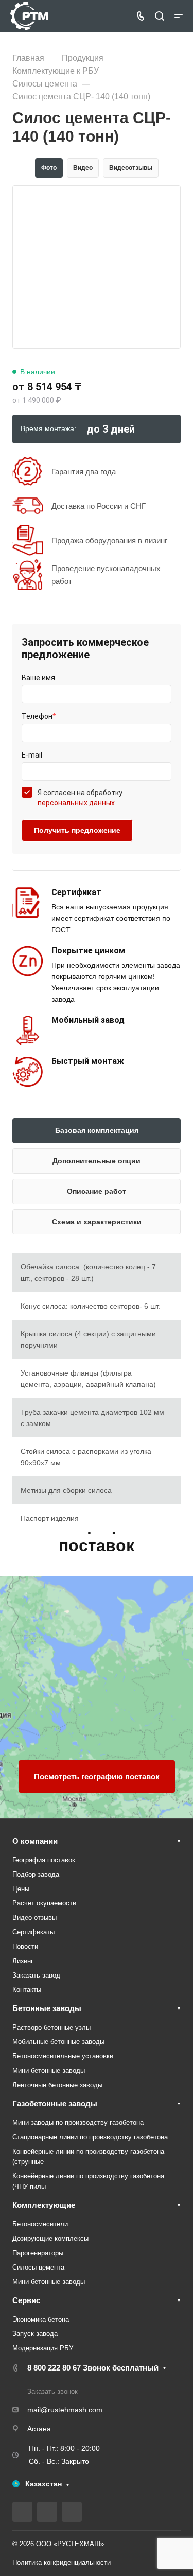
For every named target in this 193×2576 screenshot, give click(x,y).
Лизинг (23, 1961)
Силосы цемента (38, 2267)
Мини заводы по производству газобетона (78, 2123)
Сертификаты (33, 1932)
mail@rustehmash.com (65, 2410)
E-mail (32, 755)
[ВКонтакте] (22, 2512)
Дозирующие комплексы (50, 2238)
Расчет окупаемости (44, 1903)
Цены (21, 1889)
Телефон (39, 716)
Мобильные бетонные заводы (58, 2042)
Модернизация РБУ (43, 2348)
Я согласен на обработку (80, 798)
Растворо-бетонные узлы (51, 2027)
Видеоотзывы (131, 168)
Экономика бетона (41, 2319)
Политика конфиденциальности (62, 2562)
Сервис (26, 2300)
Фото (49, 168)
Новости (25, 1946)
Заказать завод (36, 1975)
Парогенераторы (38, 2253)
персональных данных (76, 803)
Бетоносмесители (40, 2224)
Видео (83, 168)
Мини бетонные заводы (49, 2071)
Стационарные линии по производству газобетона (90, 2137)
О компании (35, 1841)
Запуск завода (35, 2334)
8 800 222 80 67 (93, 2368)
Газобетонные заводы (55, 2103)
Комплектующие (44, 2205)
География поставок (44, 1860)
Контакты (27, 1990)
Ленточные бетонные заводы (57, 2085)
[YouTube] (47, 2512)
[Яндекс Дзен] (72, 2512)
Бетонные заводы (47, 2008)
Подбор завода (36, 1874)
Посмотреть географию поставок (97, 1776)
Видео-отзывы (34, 1918)
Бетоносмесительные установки (63, 2056)
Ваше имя (38, 678)
